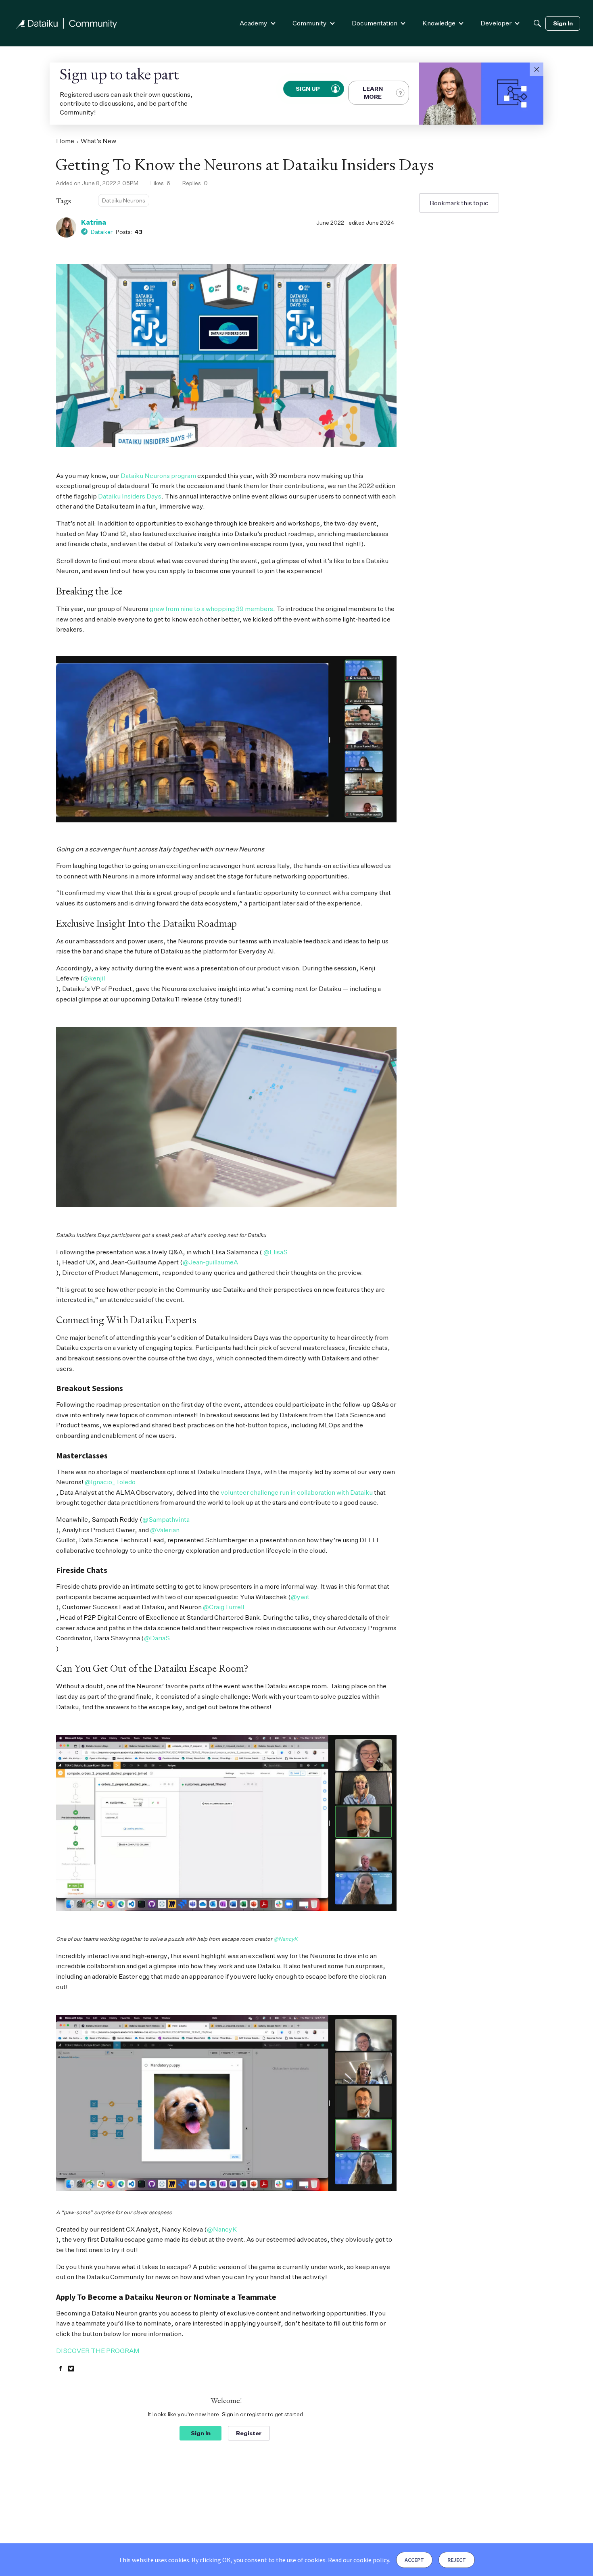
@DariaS (157, 1638)
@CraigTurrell (223, 1607)
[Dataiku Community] (67, 23)
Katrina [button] (94, 222)
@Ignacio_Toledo (110, 1482)
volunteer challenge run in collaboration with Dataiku (297, 1492)
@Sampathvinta (166, 1519)
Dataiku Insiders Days (130, 496)
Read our (358, 2560)
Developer (496, 23)
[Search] (537, 23)
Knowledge (439, 23)
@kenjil (94, 978)
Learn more (373, 93)
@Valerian (165, 1530)
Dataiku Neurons (124, 200)
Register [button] (249, 2433)
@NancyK (286, 1939)
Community (310, 23)
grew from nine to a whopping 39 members (211, 609)
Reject (457, 2560)
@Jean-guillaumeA (210, 1262)
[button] (537, 69)
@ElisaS (276, 1252)
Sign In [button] (201, 2433)
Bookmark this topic (459, 203)
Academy (254, 23)
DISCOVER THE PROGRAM (98, 2351)
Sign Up (308, 89)
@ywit (300, 1597)
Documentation (375, 23)
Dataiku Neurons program (158, 476)
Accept (414, 2560)
